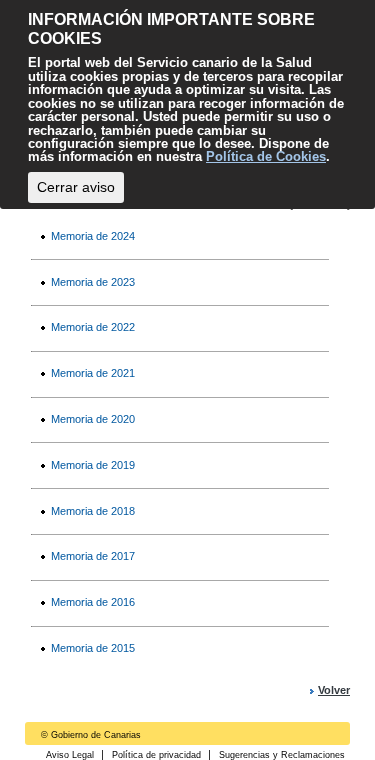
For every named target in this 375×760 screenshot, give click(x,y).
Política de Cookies (266, 156)
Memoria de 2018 (93, 511)
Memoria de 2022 (93, 327)
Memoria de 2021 (93, 373)
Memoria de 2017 (93, 556)
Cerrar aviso (76, 187)
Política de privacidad (156, 755)
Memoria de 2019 (93, 465)
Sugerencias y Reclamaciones (282, 755)
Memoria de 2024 (93, 236)
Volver (334, 690)
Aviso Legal (70, 755)
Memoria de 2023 (93, 282)
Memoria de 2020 (93, 419)
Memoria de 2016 (93, 602)
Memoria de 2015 (93, 648)
